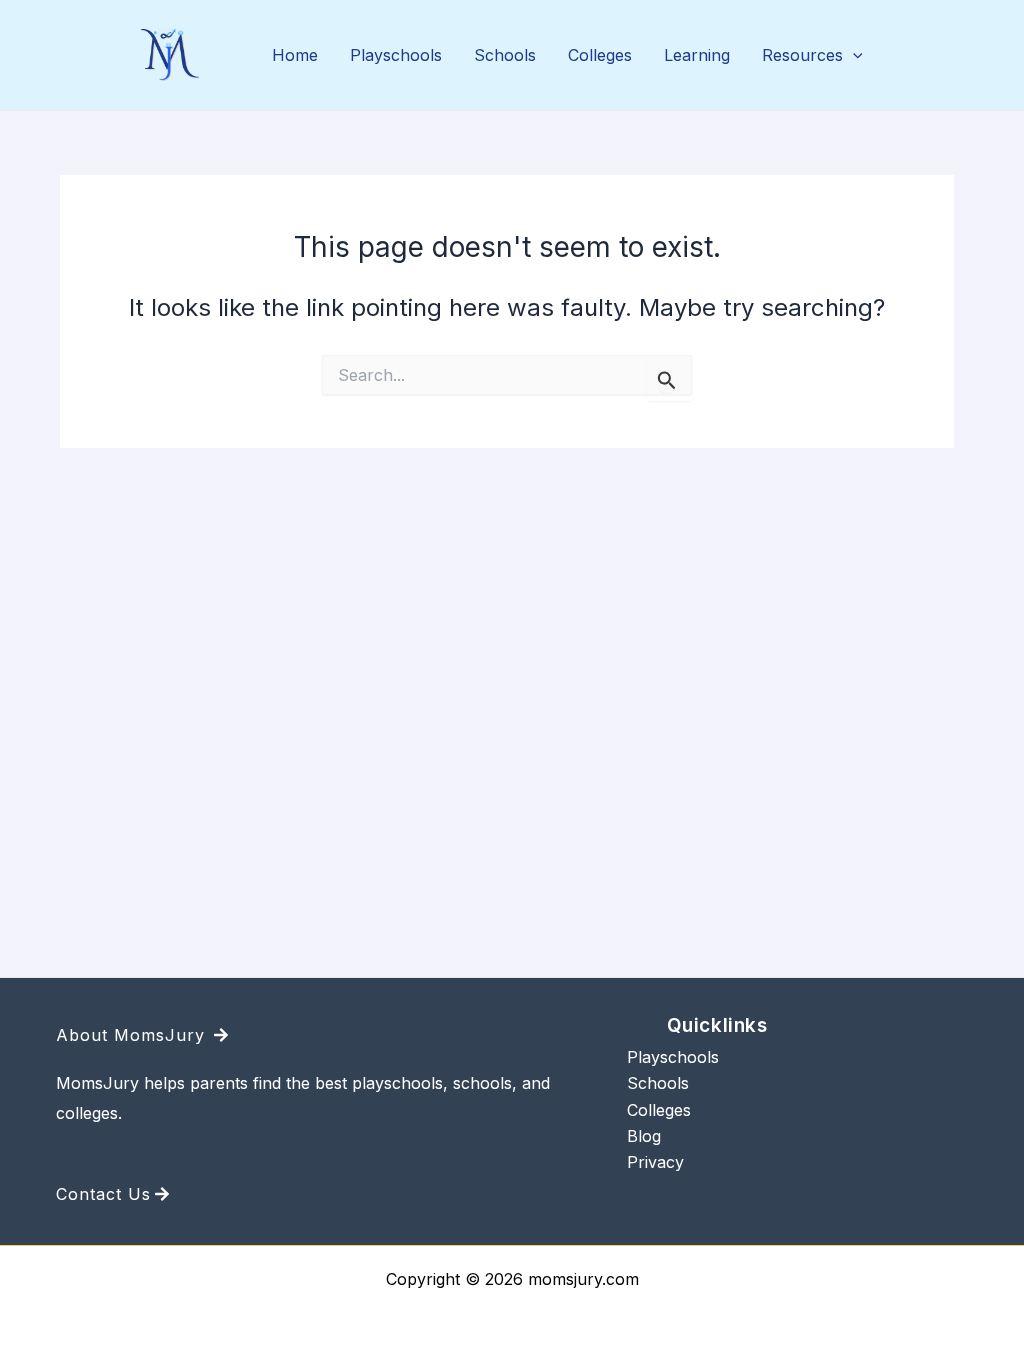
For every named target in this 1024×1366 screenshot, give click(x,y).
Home (295, 55)
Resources (802, 55)
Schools (505, 55)
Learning (697, 55)
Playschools (396, 55)
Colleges (600, 55)
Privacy (655, 1162)
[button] (853, 56)
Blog (644, 1136)
